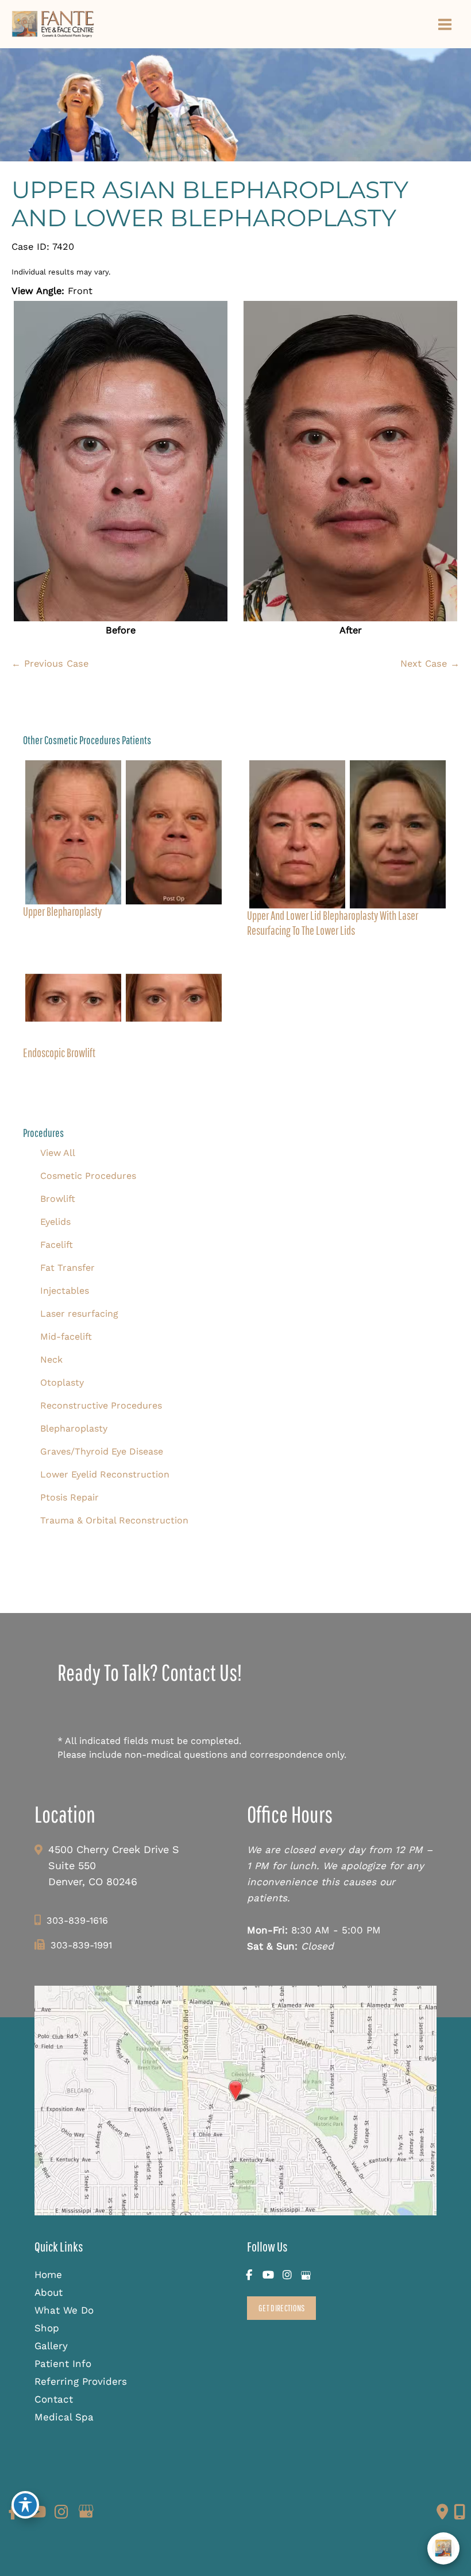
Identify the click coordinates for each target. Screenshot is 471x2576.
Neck (51, 1359)
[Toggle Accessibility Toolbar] (25, 2505)
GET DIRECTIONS (281, 2308)
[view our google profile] (306, 2275)
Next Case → (430, 664)
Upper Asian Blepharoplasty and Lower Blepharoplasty (210, 204)
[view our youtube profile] (268, 2275)
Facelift (57, 1245)
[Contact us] (442, 2512)
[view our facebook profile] (249, 2275)
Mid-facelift (66, 1337)
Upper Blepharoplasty (62, 911)
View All (58, 1153)
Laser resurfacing (79, 1314)
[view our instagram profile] (287, 2275)
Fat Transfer (67, 1268)
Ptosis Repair (70, 1497)
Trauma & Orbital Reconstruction (114, 1520)
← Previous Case (50, 664)
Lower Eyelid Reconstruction (105, 1474)
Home (48, 2275)
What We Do (64, 2310)
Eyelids (55, 1222)
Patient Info (63, 2364)
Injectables (65, 1291)
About (49, 2292)
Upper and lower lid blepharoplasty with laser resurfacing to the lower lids (333, 923)
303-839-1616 (77, 1921)
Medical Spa (64, 2417)
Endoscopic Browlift (59, 1053)
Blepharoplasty (74, 1428)
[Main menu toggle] (445, 24)
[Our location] (460, 2512)
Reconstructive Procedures (101, 1405)
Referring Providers (81, 2381)
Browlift (58, 1199)
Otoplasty (62, 1382)
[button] (281, 2308)
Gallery (51, 2346)
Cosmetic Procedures (88, 1176)
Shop (47, 2328)
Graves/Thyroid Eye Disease (102, 1451)
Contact (54, 2399)
